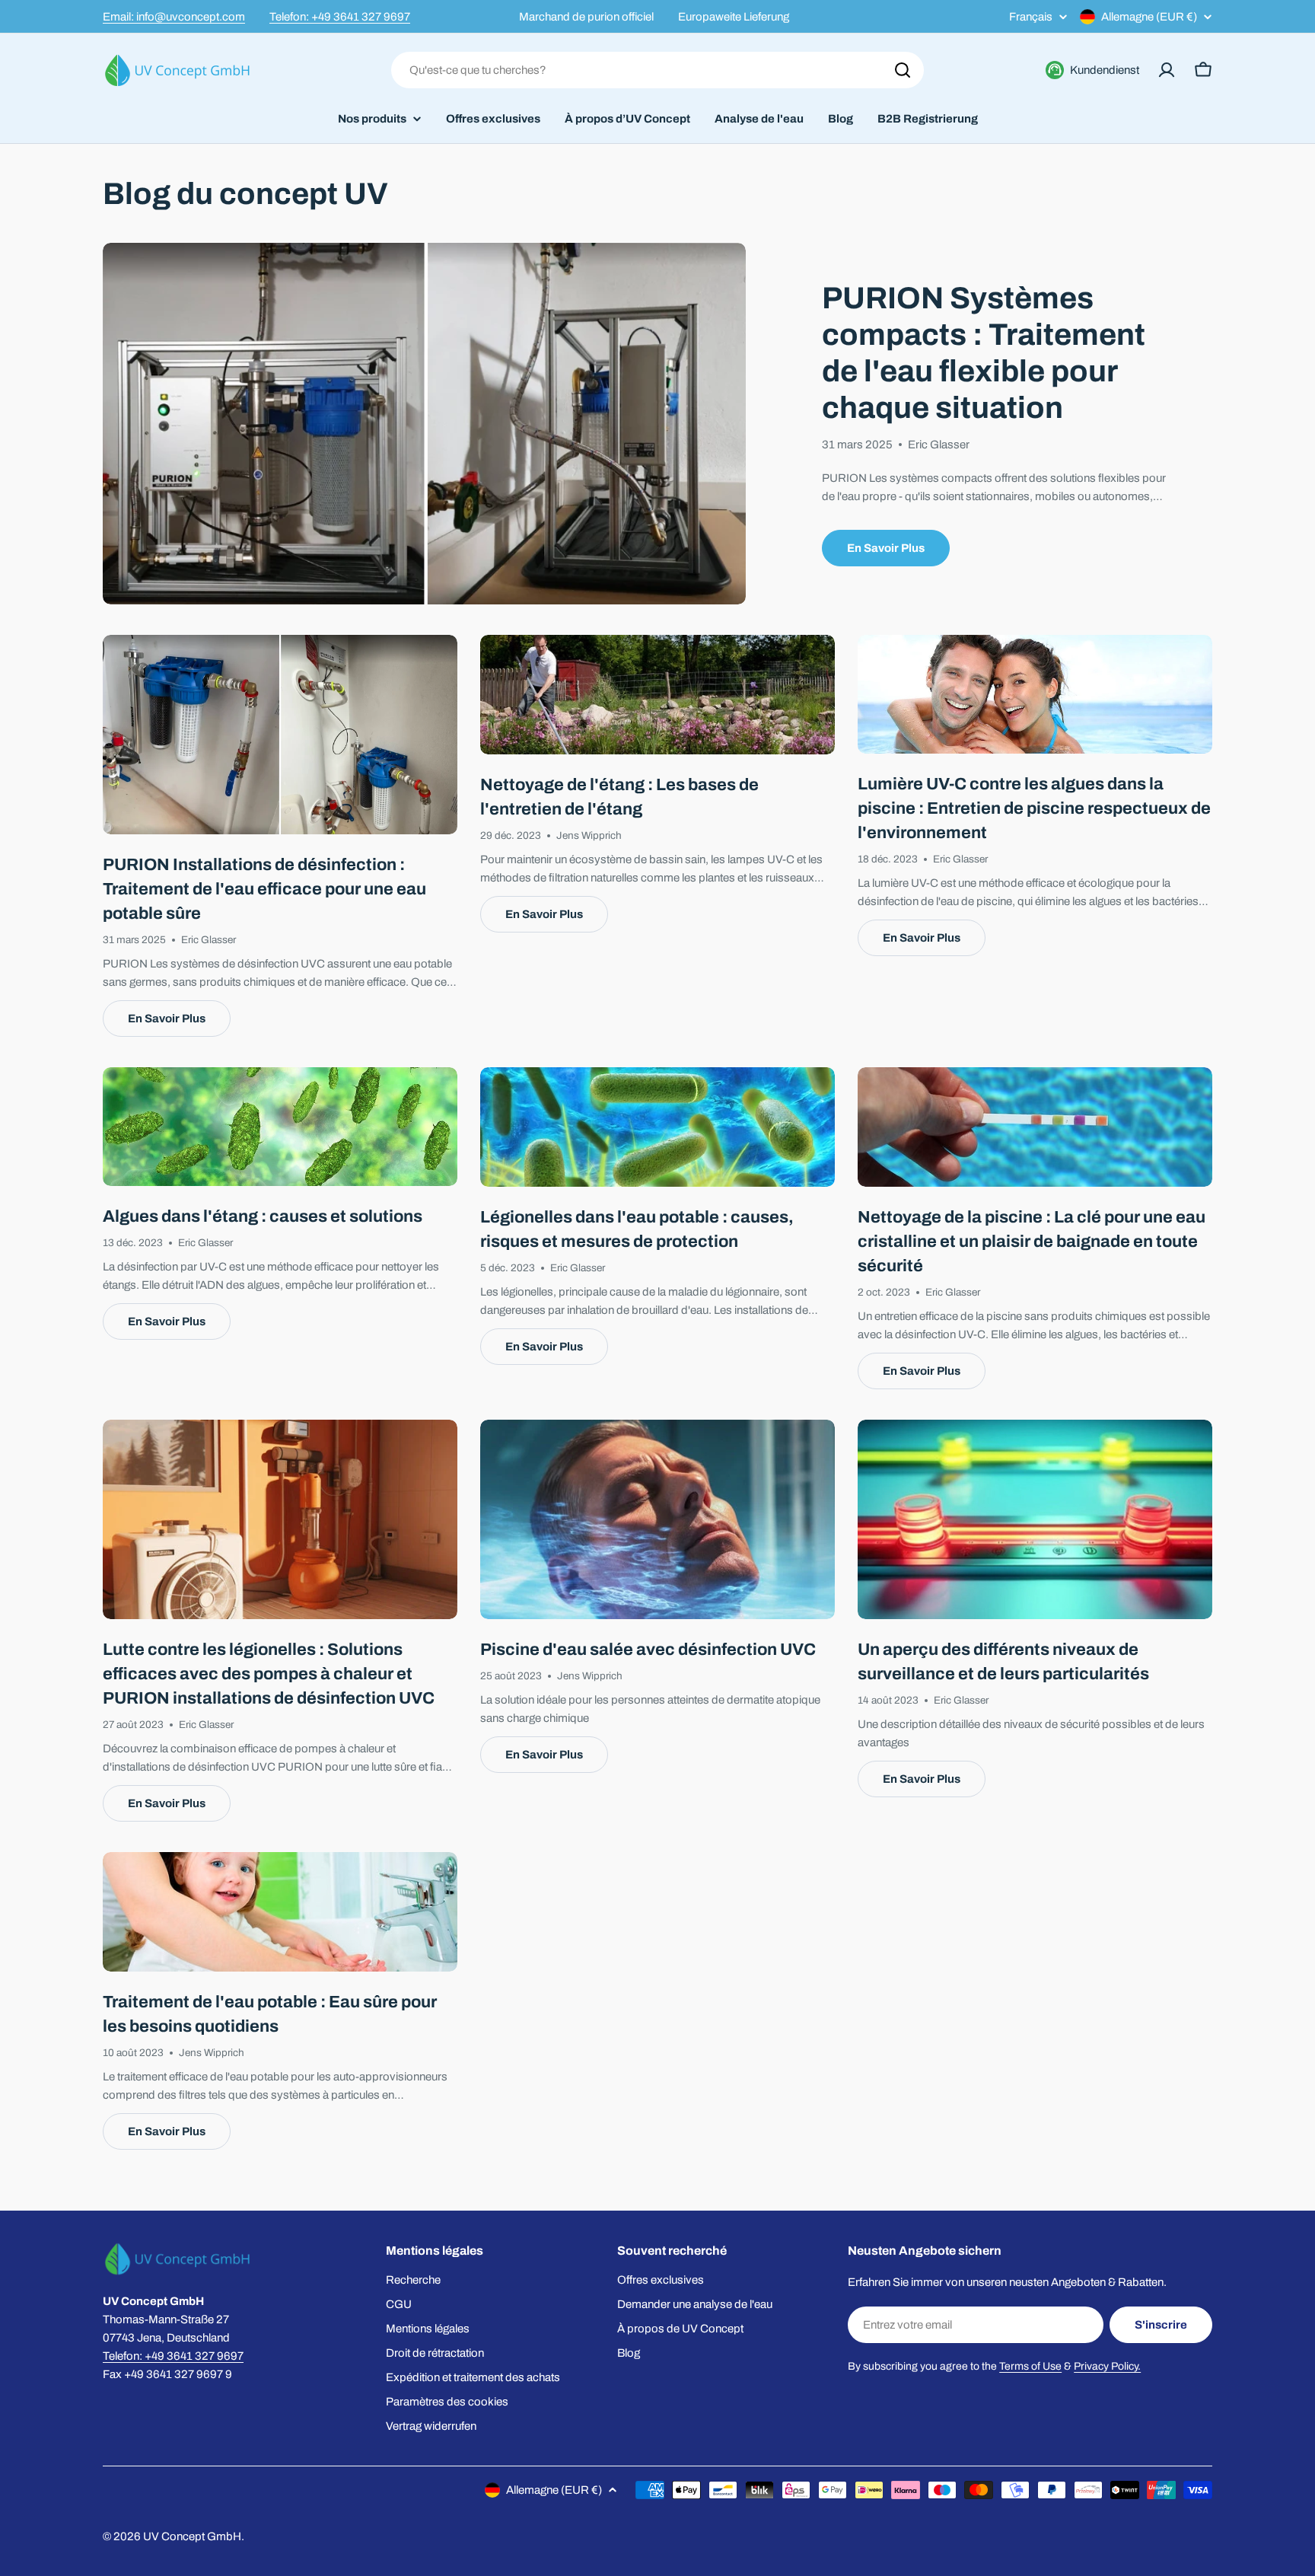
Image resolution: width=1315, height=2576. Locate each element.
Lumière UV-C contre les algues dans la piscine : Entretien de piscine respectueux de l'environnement (1034, 808)
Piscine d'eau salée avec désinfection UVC (648, 1650)
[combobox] (657, 70)
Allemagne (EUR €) (1149, 17)
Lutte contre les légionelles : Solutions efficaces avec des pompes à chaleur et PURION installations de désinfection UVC (269, 1674)
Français (1031, 17)
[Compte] (1167, 70)
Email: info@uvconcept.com (174, 17)
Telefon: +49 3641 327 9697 (340, 17)
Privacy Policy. (1107, 2366)
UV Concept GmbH (192, 2536)
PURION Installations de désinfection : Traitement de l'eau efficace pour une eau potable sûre (264, 889)
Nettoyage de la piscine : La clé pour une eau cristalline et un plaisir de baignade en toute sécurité (1032, 1242)
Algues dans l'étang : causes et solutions (263, 1216)
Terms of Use (1030, 2366)
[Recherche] (903, 70)
